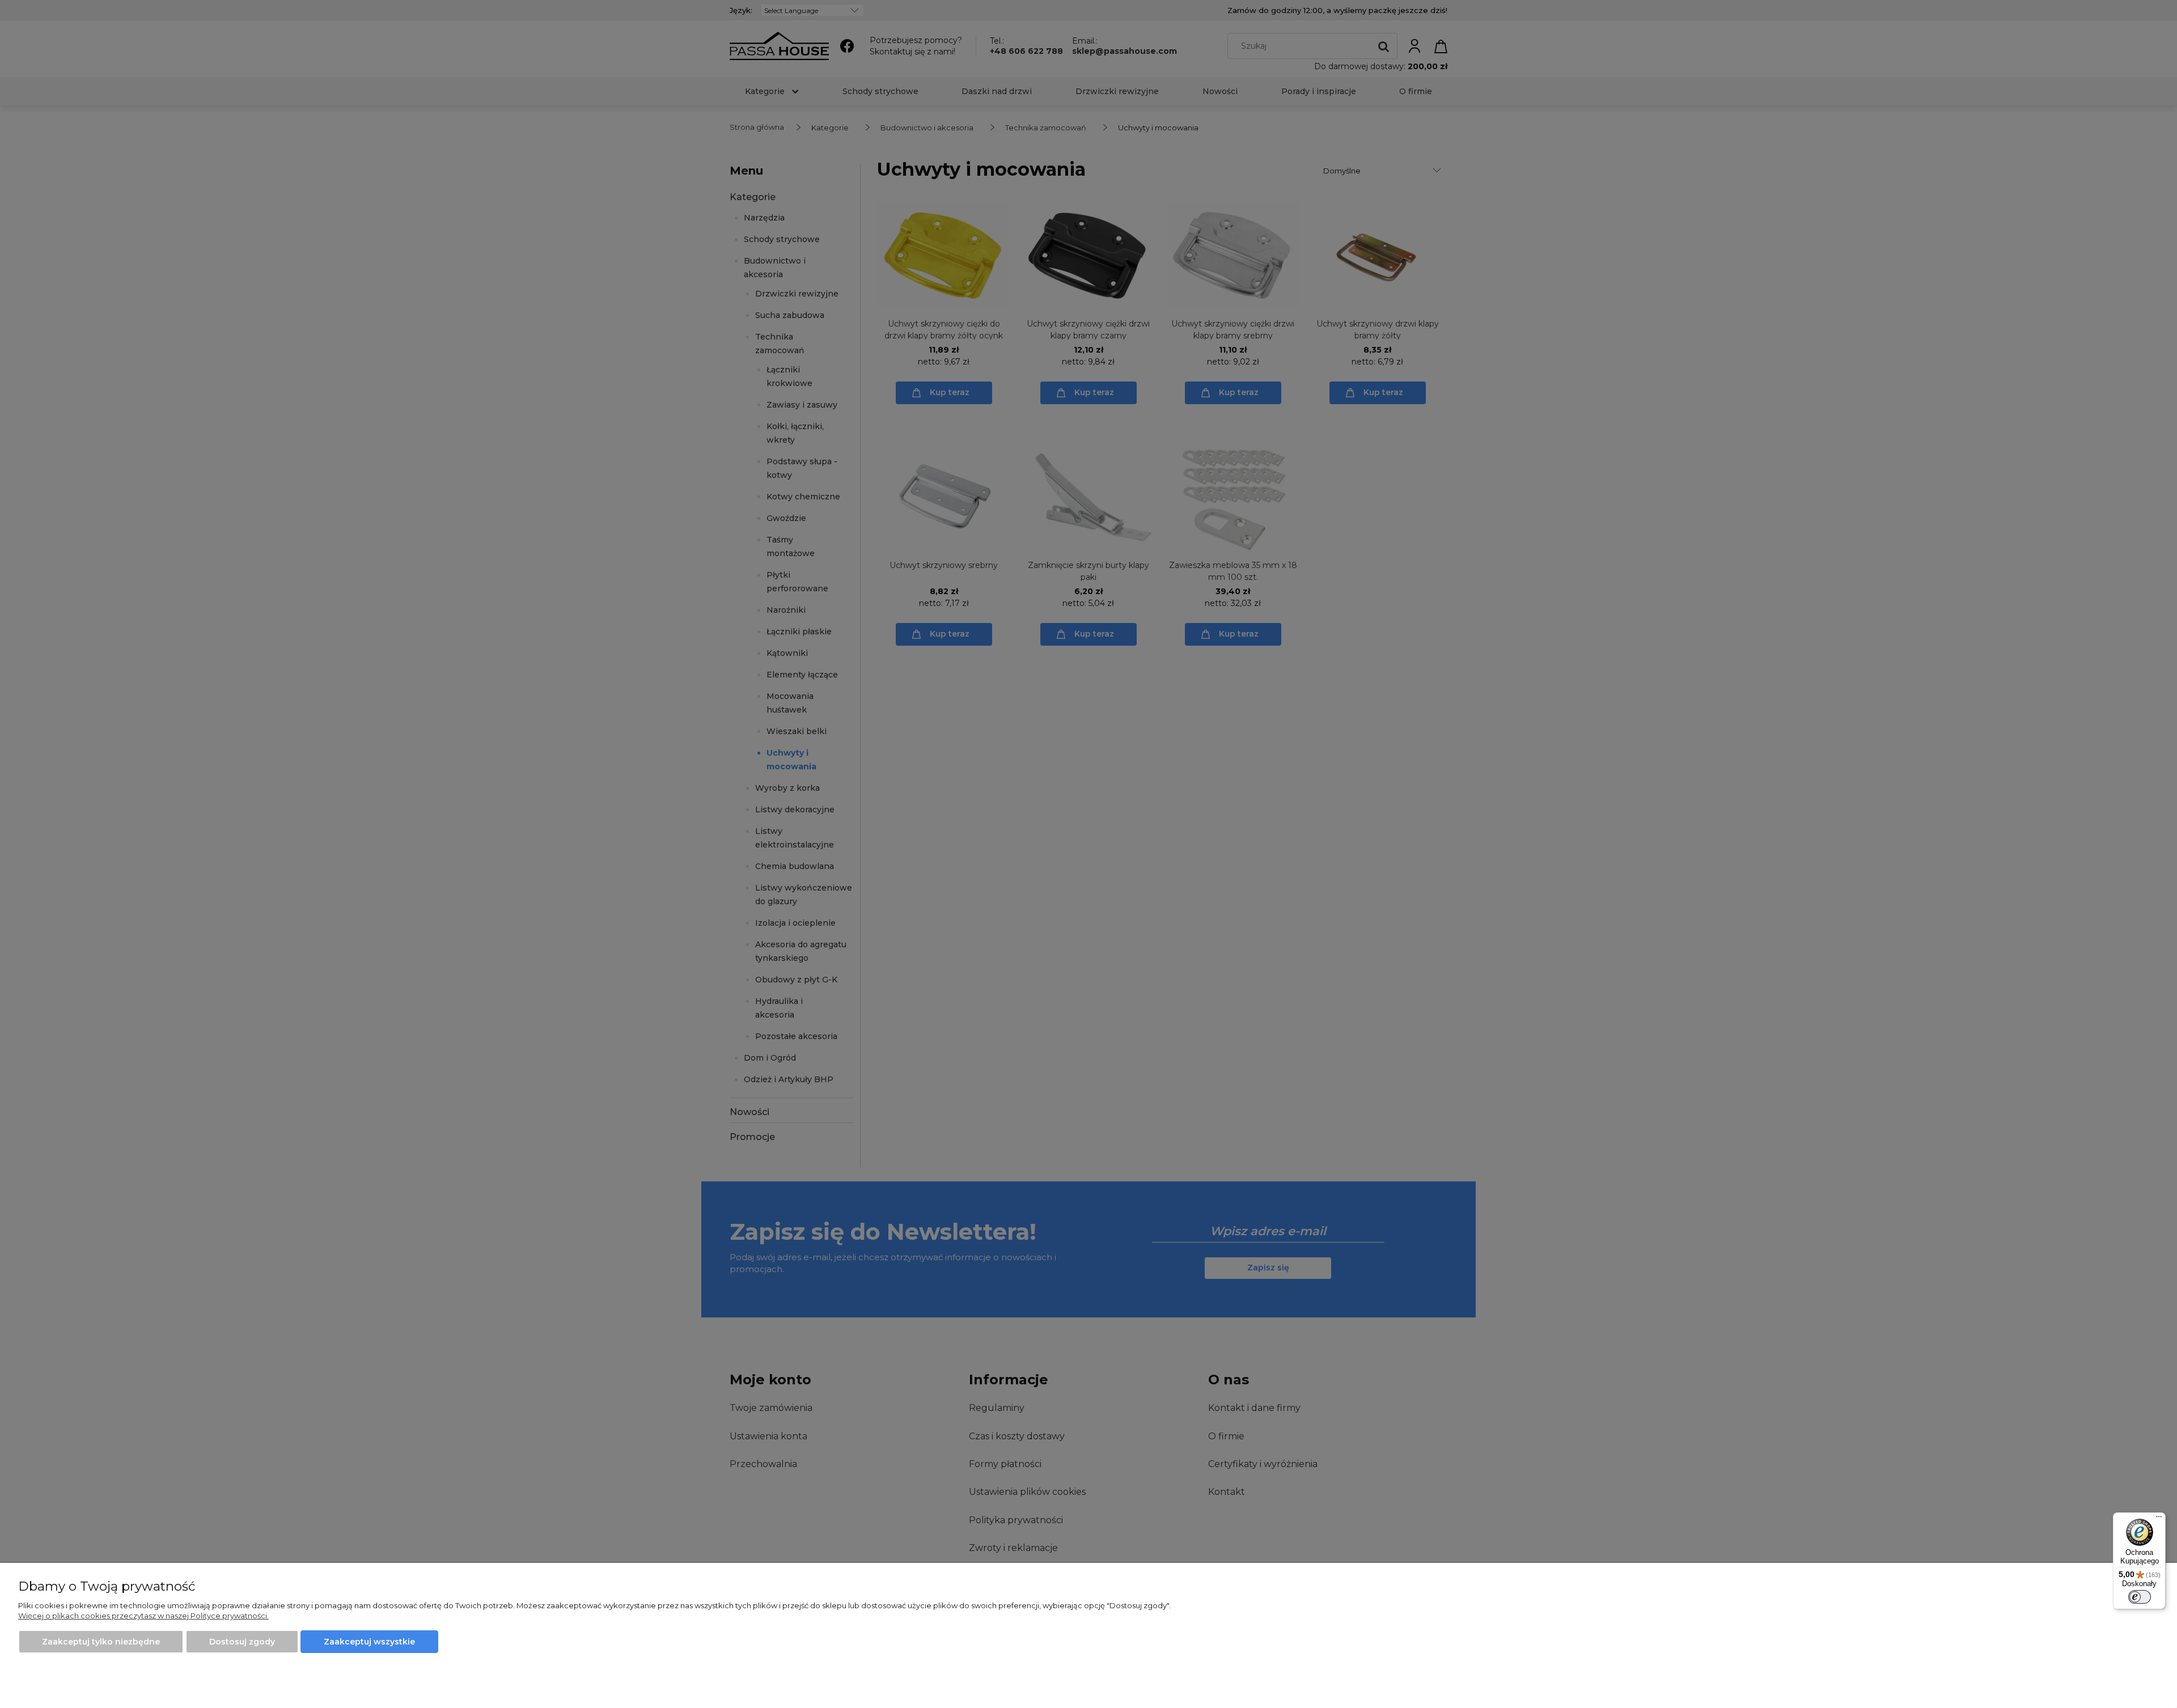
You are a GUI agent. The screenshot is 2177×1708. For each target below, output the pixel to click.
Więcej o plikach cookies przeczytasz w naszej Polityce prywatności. (143, 1616)
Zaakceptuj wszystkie (369, 1642)
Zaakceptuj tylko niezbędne (101, 1642)
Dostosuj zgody (242, 1642)
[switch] (2140, 1597)
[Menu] (2159, 1519)
